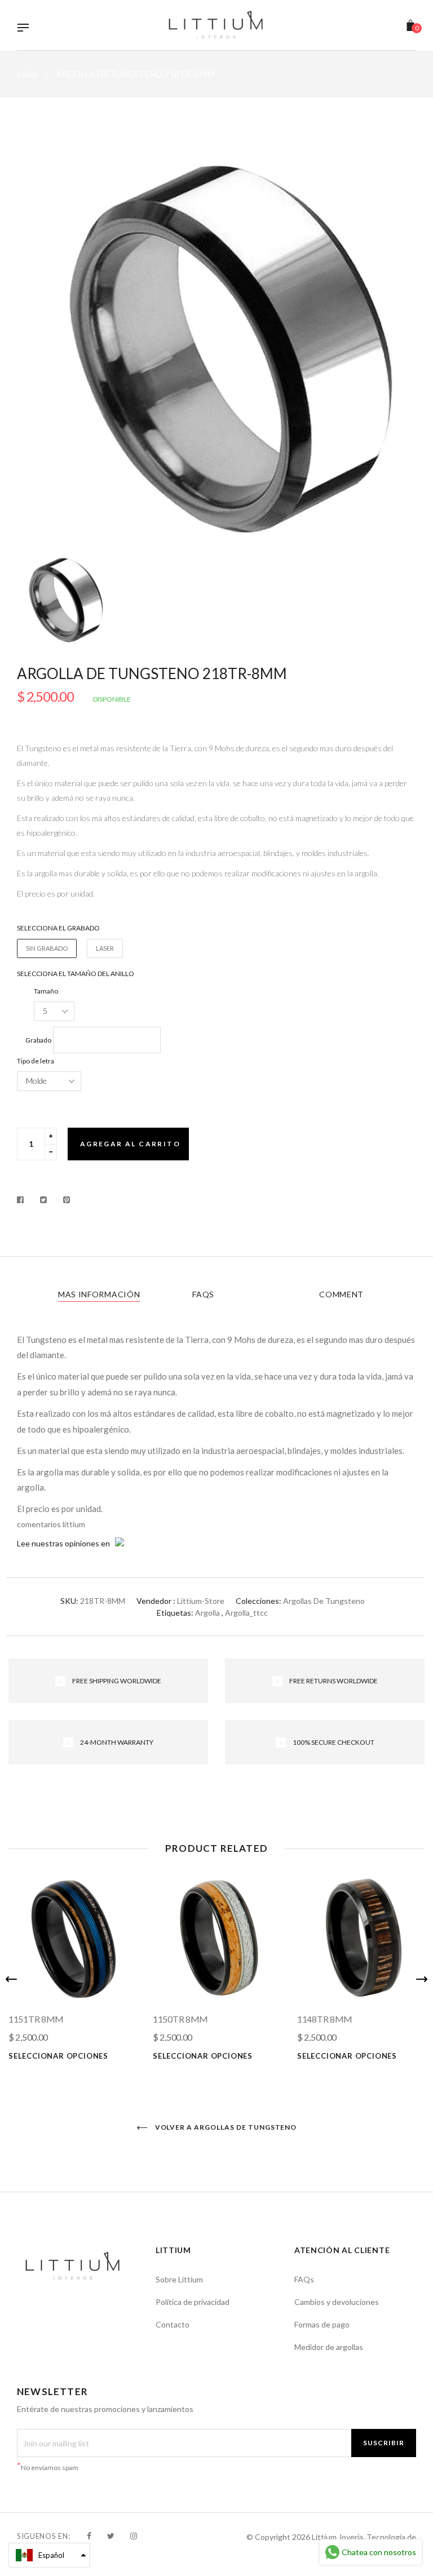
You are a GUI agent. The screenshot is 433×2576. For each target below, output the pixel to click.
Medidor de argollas (329, 2347)
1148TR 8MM (325, 2019)
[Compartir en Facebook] (23, 1200)
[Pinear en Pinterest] (67, 1200)
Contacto (173, 2324)
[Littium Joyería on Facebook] (89, 2536)
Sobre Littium (179, 2279)
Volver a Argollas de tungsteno (225, 2127)
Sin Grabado (47, 948)
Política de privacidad (193, 2302)
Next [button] (422, 1979)
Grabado (38, 1040)
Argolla (207, 1613)
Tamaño (46, 991)
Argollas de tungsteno (324, 1601)
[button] (49, 2555)
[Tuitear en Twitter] (44, 1200)
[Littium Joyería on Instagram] (134, 2536)
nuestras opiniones (65, 1543)
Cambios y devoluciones (337, 2302)
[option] (216, 342)
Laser (105, 948)
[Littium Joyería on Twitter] (111, 2536)
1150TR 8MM (180, 2019)
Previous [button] (11, 1979)
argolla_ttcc (246, 1613)
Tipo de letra (36, 1061)
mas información (99, 1294)
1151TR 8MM (36, 2019)
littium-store (201, 1601)
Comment (341, 1294)
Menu (26, 29)
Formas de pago (322, 2324)
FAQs (203, 1294)
